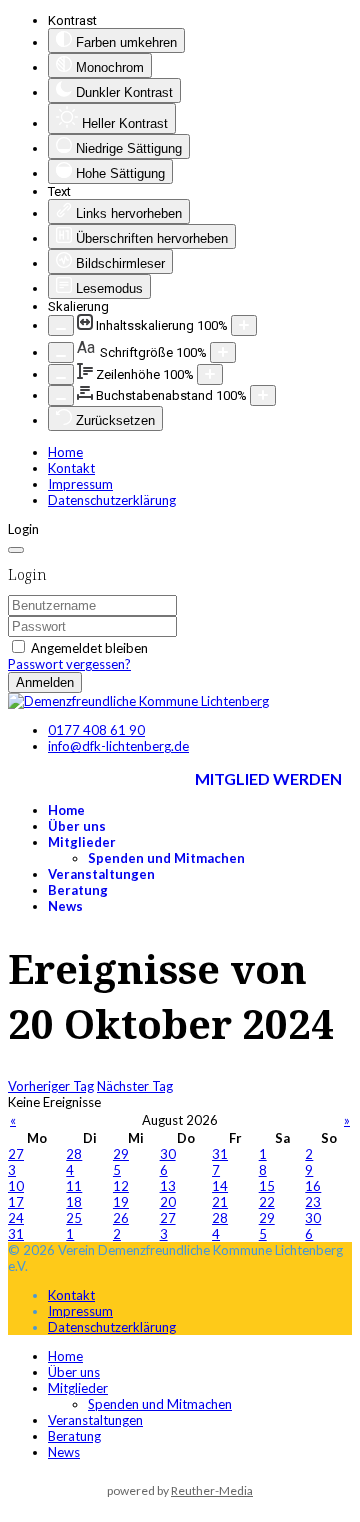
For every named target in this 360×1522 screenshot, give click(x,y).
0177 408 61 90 (96, 730)
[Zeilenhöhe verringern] (61, 374)
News (65, 906)
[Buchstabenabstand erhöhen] (263, 395)
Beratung (78, 890)
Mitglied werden (268, 778)
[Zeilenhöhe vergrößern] (210, 374)
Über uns (77, 826)
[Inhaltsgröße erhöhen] (244, 325)
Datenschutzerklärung (112, 500)
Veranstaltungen (101, 874)
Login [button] (23, 529)
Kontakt (71, 468)
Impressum (80, 484)
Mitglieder (82, 842)
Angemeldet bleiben (89, 648)
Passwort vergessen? (69, 664)
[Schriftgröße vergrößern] (223, 352)
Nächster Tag (135, 1086)
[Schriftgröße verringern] (61, 352)
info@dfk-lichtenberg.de (118, 746)
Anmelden (45, 682)
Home (65, 452)
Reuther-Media (212, 1490)
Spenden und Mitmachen (166, 858)
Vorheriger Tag (51, 1086)
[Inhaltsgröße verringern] (61, 325)
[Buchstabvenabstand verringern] (61, 395)
